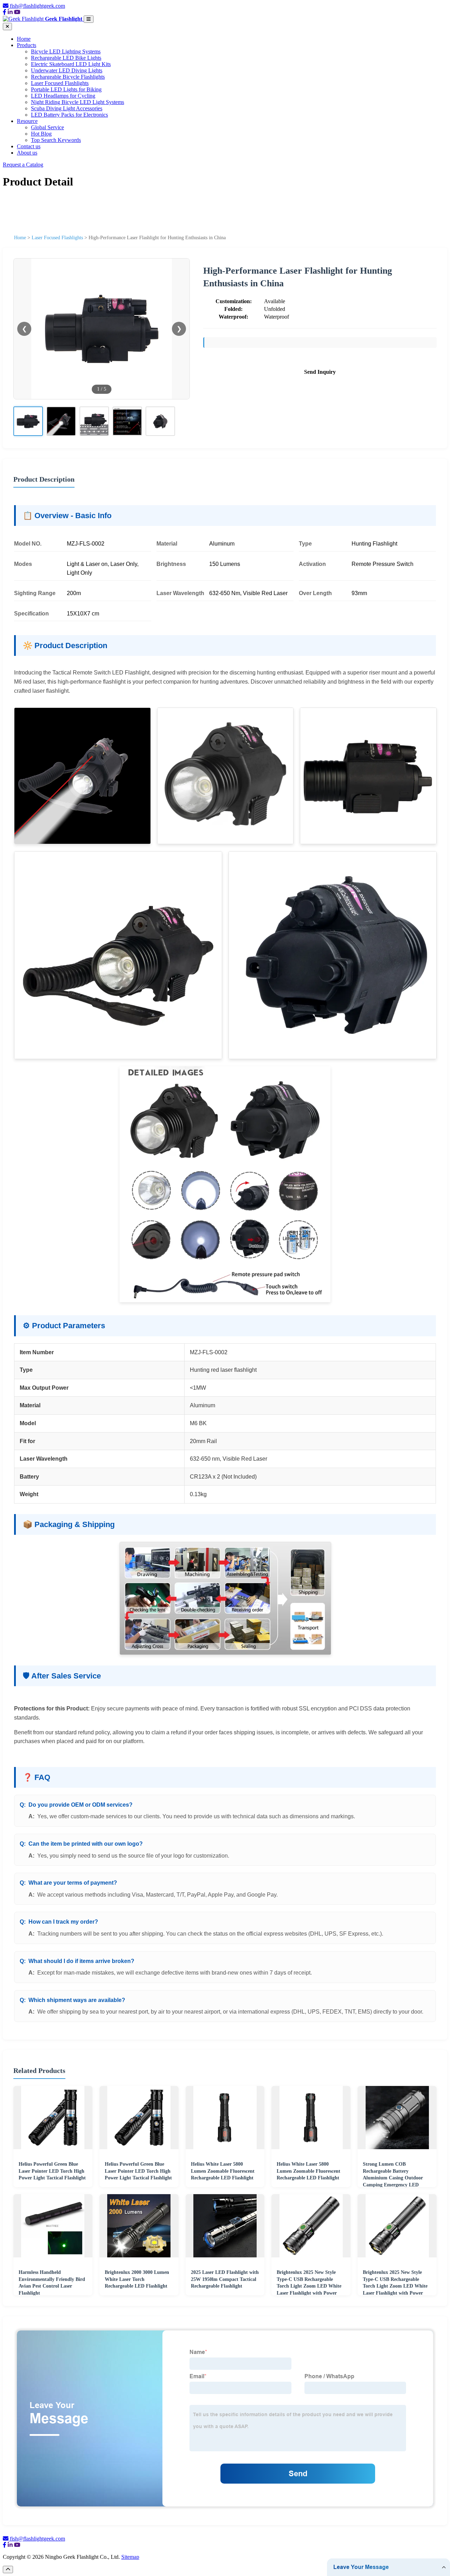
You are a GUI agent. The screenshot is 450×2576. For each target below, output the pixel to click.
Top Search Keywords (56, 140)
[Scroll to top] (8, 2570)
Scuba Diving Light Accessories (67, 108)
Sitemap (130, 2557)
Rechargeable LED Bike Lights (66, 58)
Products (27, 45)
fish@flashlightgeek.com (37, 6)
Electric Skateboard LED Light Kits (71, 64)
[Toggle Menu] (89, 19)
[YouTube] (17, 12)
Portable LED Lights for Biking (66, 89)
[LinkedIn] (10, 12)
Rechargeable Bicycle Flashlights (68, 77)
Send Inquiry (320, 372)
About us (27, 153)
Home (24, 39)
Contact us (29, 146)
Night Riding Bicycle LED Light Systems (78, 102)
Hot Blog (41, 134)
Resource (27, 121)
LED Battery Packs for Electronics (69, 115)
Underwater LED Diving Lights (67, 70)
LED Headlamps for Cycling (63, 96)
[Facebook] (5, 12)
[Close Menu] (7, 27)
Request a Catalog (23, 165)
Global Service (47, 127)
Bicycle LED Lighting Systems (66, 51)
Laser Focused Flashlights (60, 83)
